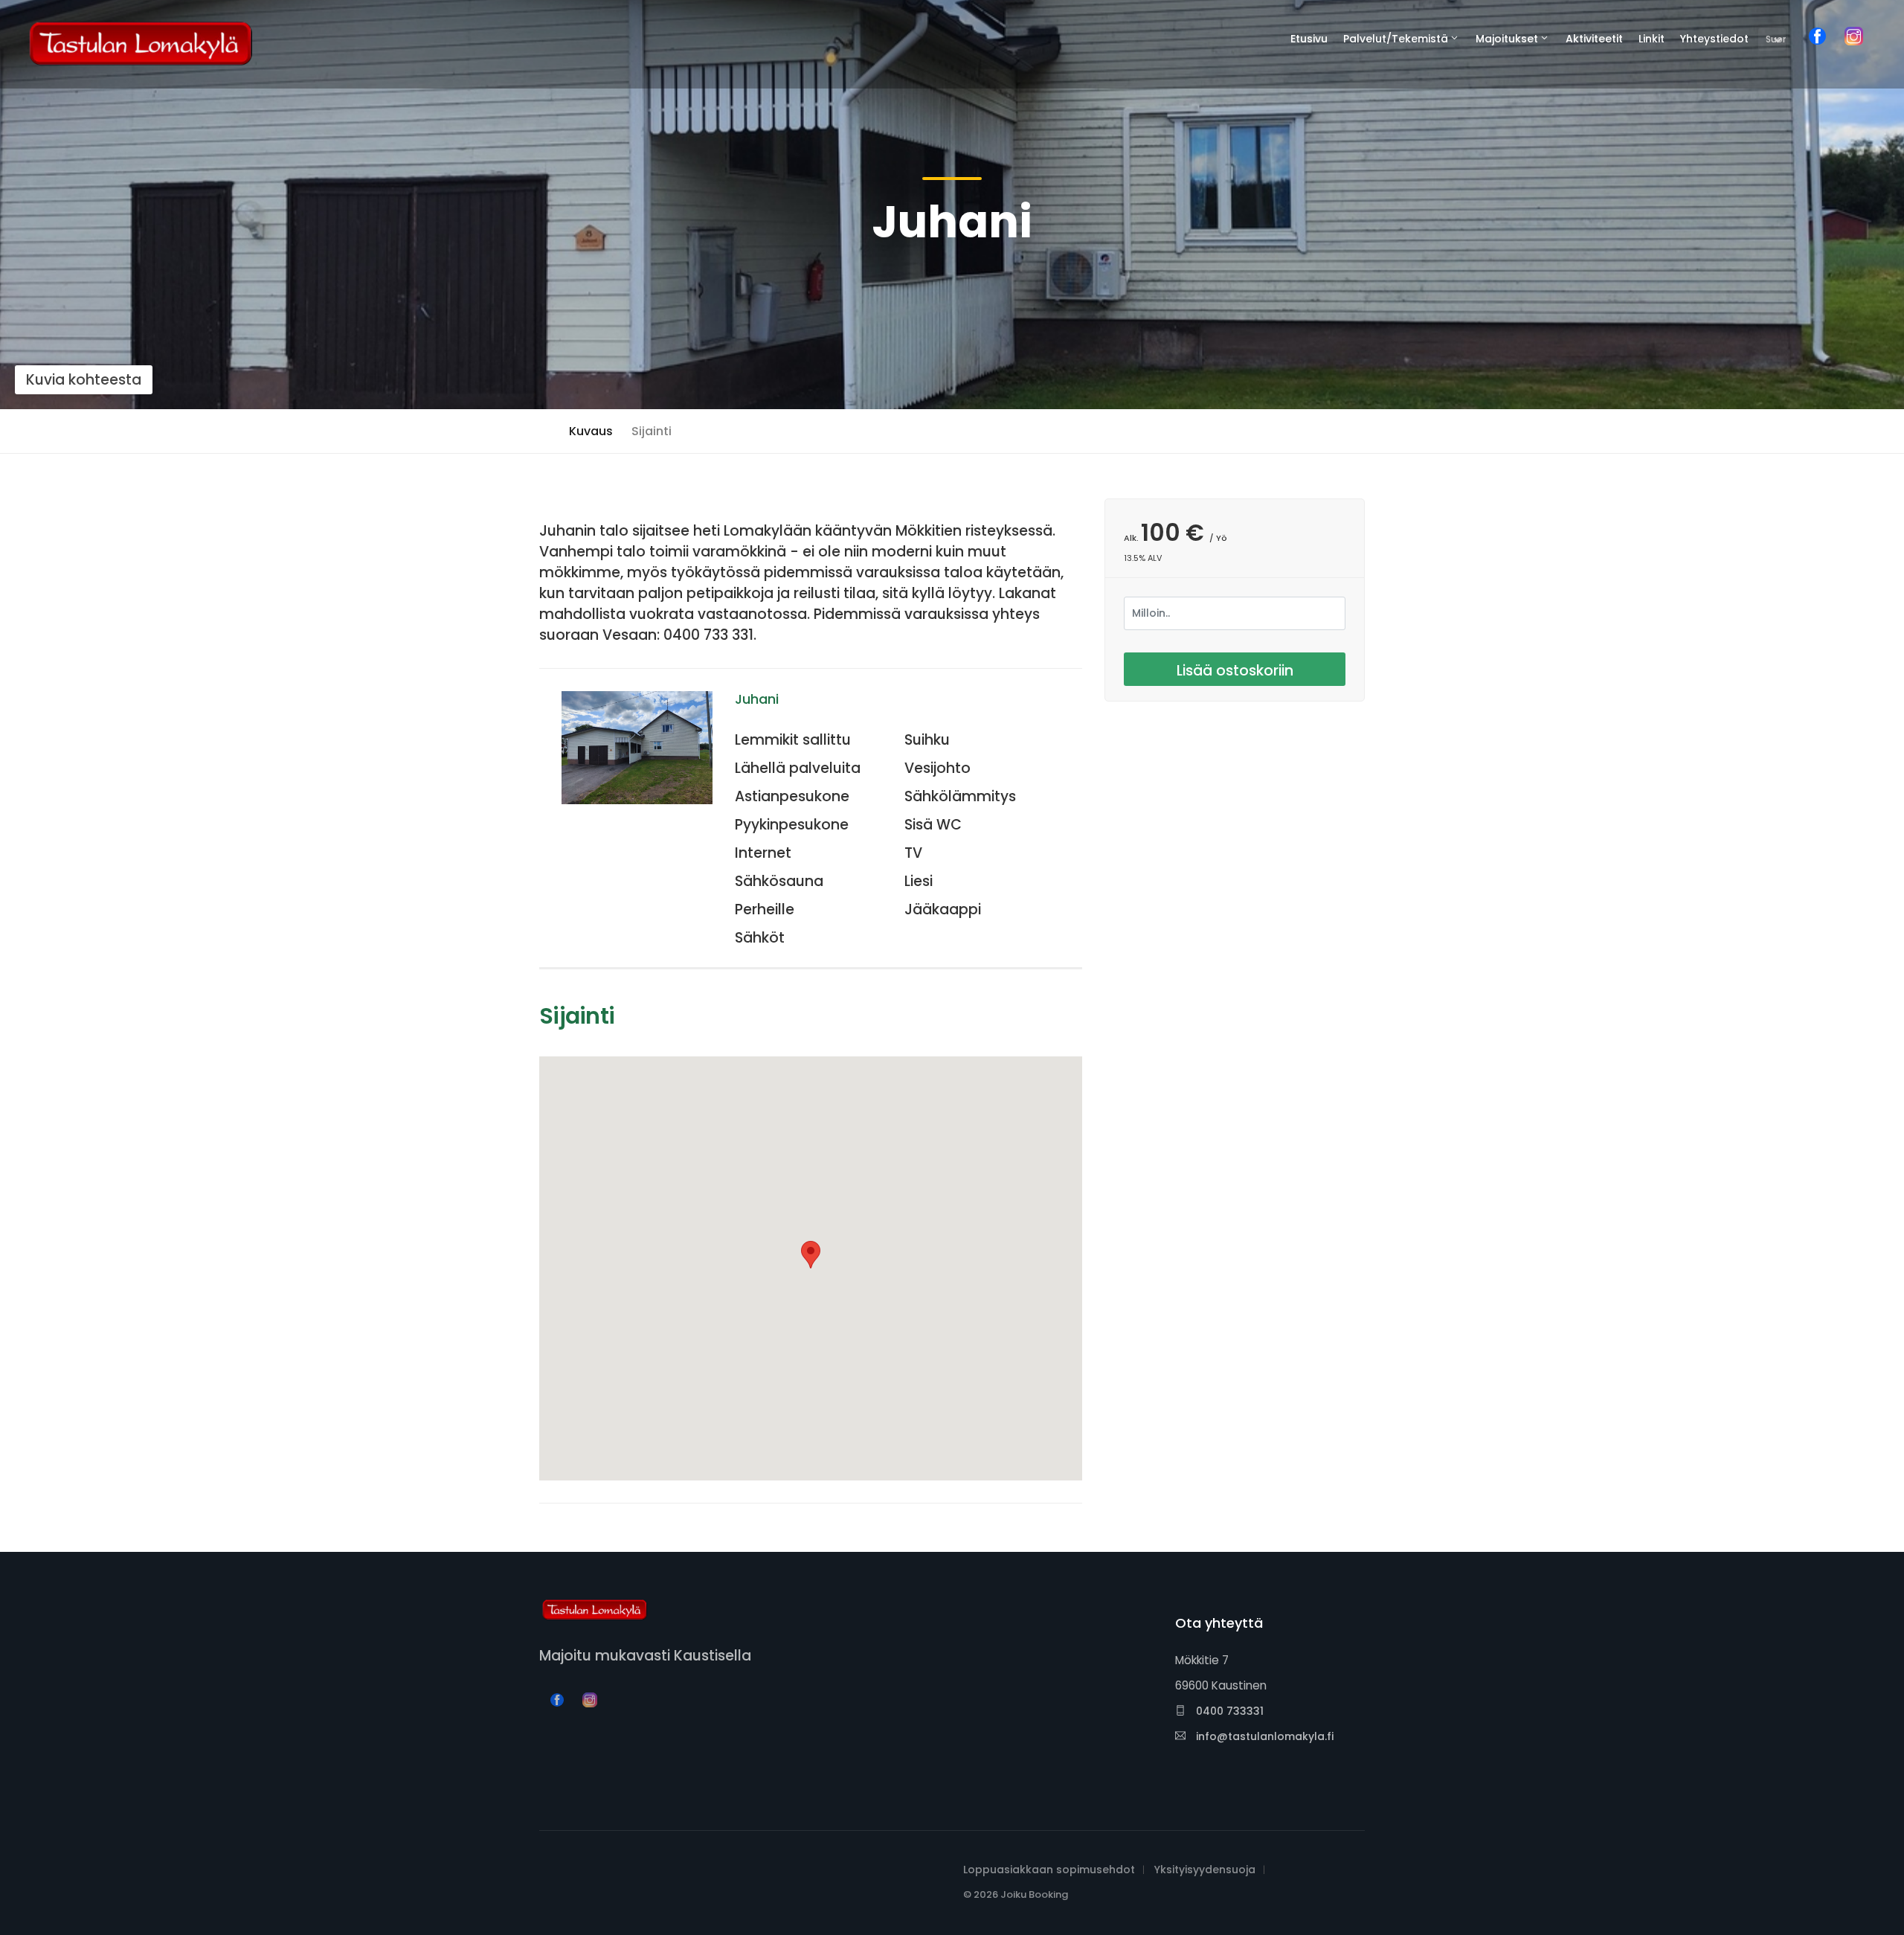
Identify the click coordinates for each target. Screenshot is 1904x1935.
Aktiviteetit (1594, 39)
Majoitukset (1507, 39)
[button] (811, 1255)
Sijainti (652, 431)
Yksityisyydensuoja (1205, 1870)
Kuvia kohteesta (84, 380)
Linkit (1651, 39)
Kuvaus (591, 431)
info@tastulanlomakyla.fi (1263, 1736)
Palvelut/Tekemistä (1396, 39)
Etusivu (1309, 39)
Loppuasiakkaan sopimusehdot (1049, 1870)
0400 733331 (1228, 1711)
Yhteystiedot (1714, 39)
